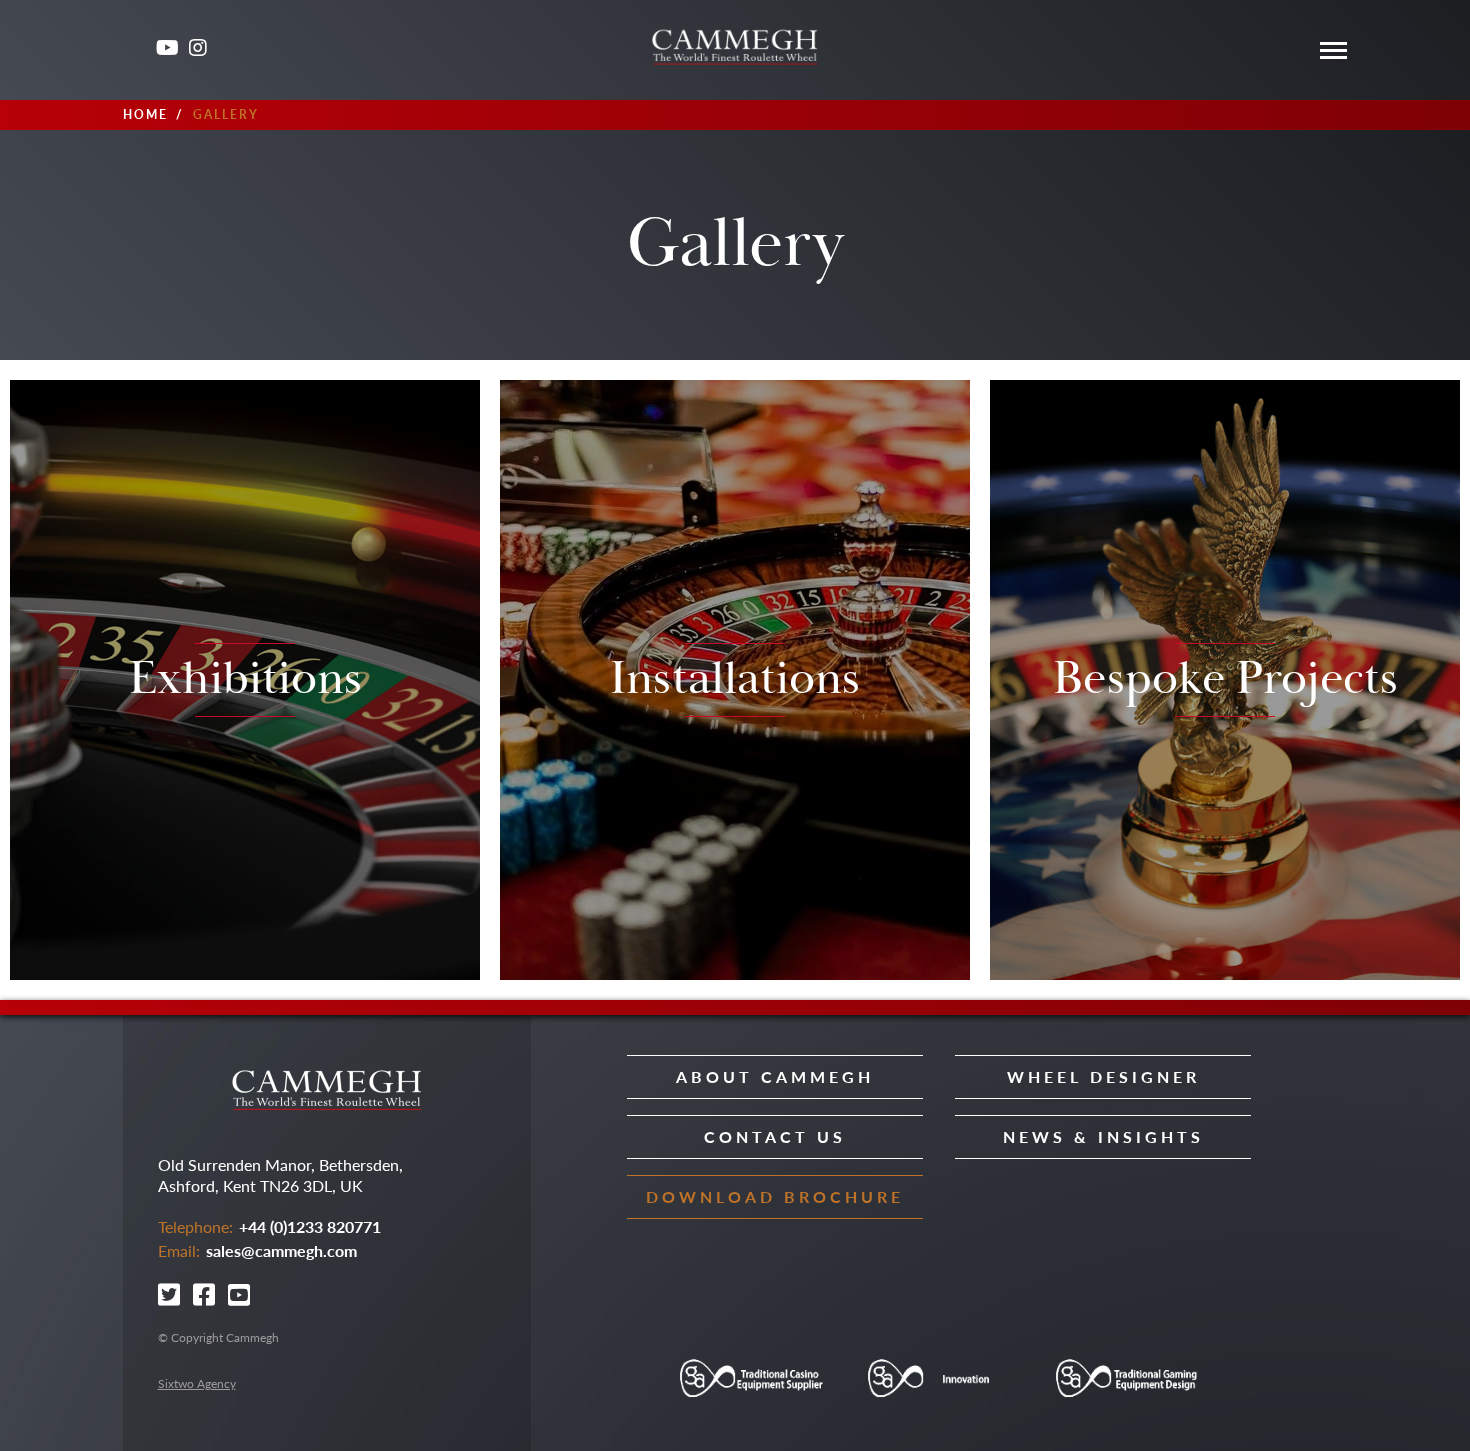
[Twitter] (134, 51)
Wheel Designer (1103, 1076)
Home (145, 114)
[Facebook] (205, 1294)
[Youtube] (167, 49)
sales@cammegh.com (281, 1250)
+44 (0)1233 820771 (310, 1226)
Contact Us (775, 1136)
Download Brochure (775, 1196)
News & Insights (1103, 1136)
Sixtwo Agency (197, 1383)
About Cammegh (775, 1076)
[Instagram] (200, 49)
